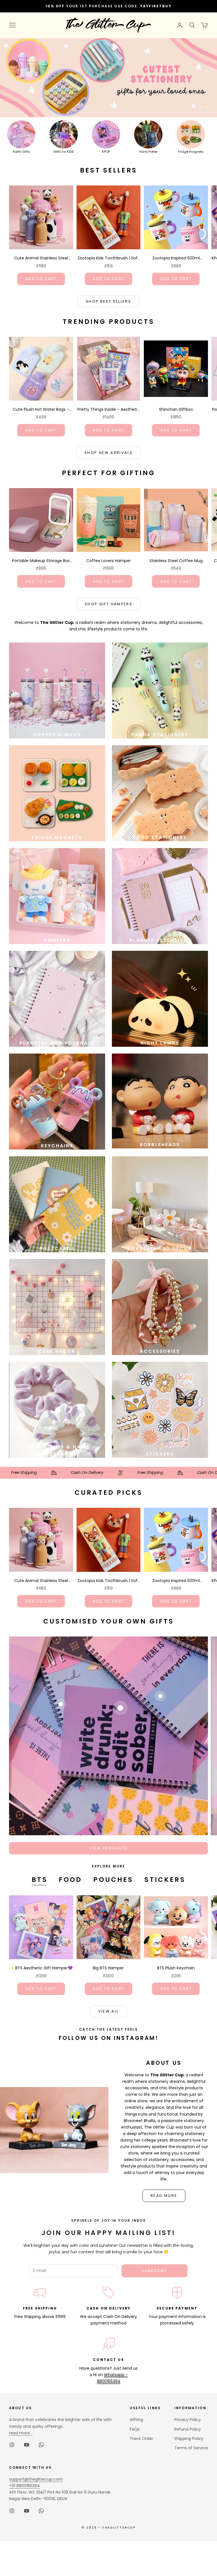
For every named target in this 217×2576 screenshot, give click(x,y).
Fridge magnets (191, 152)
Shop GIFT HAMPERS (108, 604)
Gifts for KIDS (64, 152)
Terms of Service (191, 2448)
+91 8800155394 (24, 2486)
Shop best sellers (108, 301)
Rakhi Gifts (21, 152)
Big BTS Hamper (108, 1968)
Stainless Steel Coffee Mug (176, 561)
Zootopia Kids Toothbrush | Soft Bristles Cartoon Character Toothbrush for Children (108, 258)
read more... (21, 2433)
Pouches (113, 1880)
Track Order (141, 2439)
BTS (39, 1880)
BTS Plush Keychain (176, 1968)
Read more (164, 2196)
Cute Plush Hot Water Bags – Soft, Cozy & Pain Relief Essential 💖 (41, 410)
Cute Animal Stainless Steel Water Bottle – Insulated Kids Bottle (41, 258)
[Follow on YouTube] (27, 2445)
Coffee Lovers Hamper (108, 561)
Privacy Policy (188, 2420)
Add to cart (41, 279)
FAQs (135, 2429)
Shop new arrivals (108, 453)
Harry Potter (148, 152)
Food (70, 1880)
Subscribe (155, 2271)
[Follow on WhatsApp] (41, 2445)
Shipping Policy (189, 2439)
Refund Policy (188, 2429)
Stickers (165, 1880)
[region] (108, 78)
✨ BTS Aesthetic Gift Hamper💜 (41, 1968)
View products (108, 1848)
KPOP (106, 152)
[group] (108, 78)
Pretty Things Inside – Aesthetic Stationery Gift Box (108, 410)
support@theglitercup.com (36, 2479)
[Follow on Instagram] (12, 2445)
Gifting (136, 2420)
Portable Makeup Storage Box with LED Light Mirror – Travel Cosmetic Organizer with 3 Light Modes (41, 561)
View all (109, 2011)
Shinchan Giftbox (176, 409)
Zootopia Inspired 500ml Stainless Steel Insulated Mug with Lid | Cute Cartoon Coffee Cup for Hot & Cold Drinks (176, 258)
